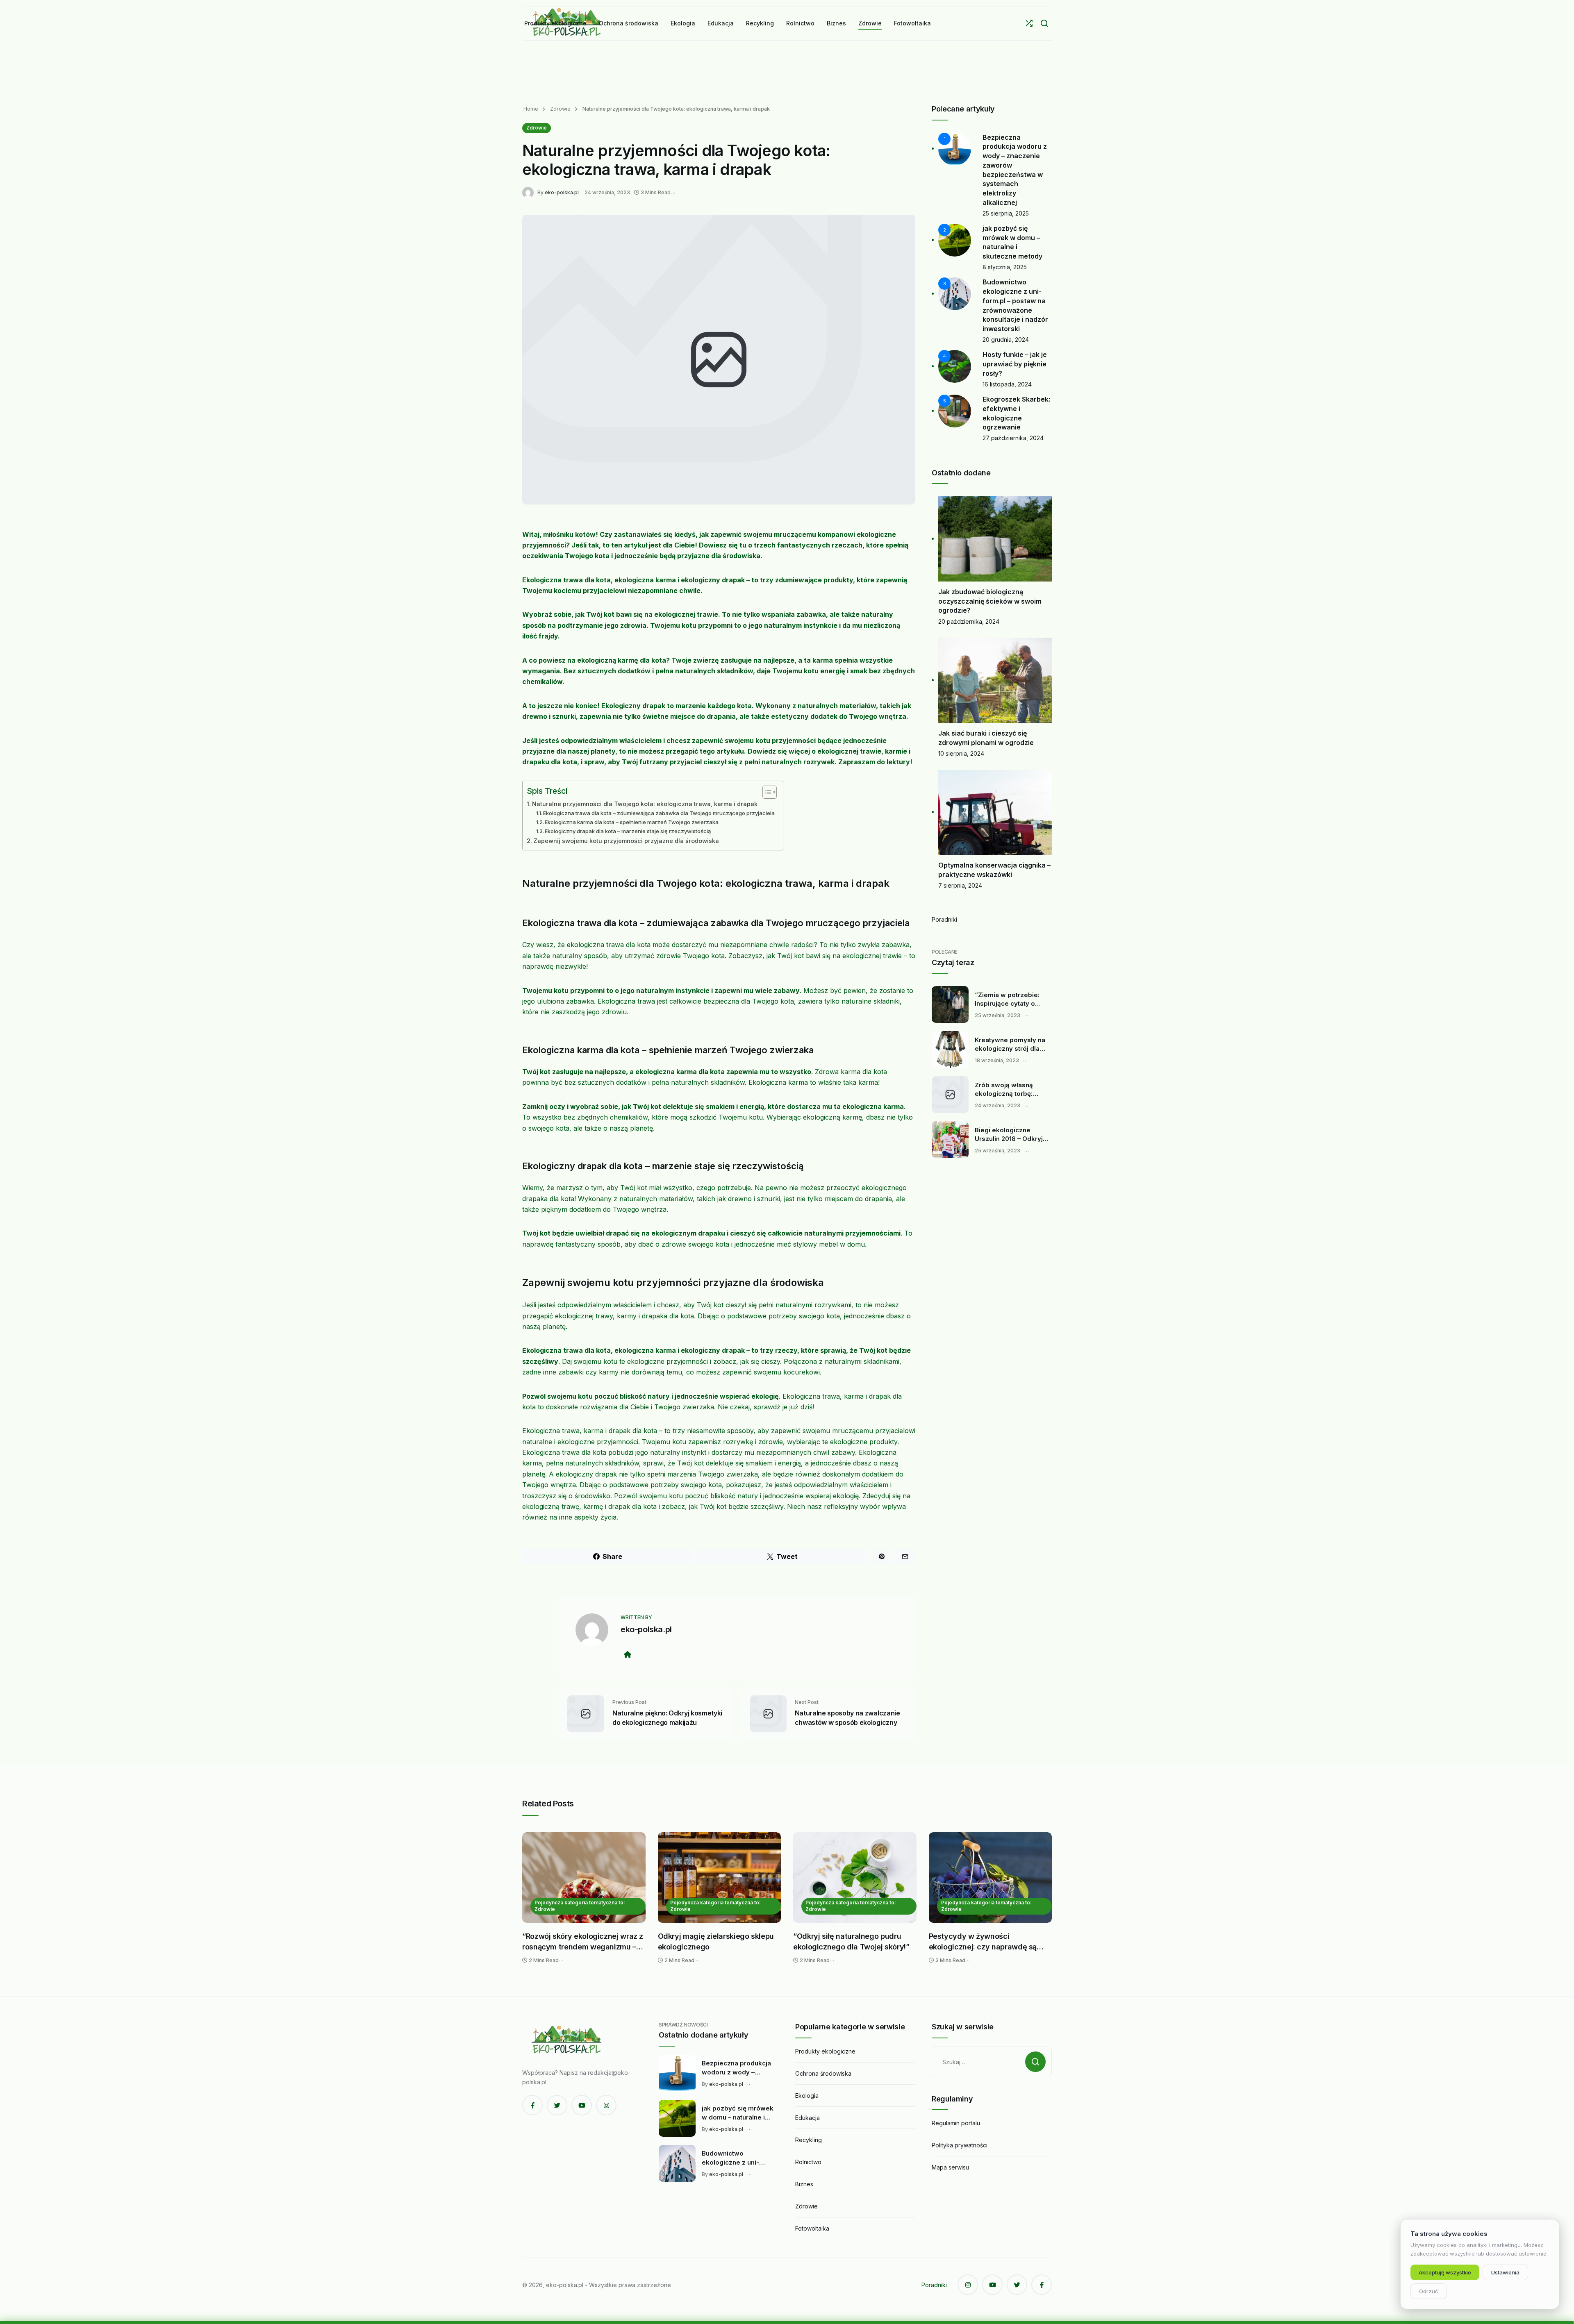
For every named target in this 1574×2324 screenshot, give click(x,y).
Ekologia (807, 2096)
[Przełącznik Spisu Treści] (765, 792)
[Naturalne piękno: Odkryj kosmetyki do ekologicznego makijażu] (586, 1713)
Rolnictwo (808, 2162)
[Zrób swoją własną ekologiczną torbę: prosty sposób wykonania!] (950, 1095)
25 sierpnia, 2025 (1006, 213)
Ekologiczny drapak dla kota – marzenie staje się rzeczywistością (628, 831)
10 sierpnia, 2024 (961, 753)
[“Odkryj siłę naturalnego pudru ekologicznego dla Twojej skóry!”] (855, 1878)
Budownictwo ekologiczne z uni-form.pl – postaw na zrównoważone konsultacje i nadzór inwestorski (733, 2158)
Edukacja (807, 2118)
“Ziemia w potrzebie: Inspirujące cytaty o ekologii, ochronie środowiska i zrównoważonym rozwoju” (1007, 1000)
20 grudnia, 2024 (1006, 340)
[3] (955, 293)
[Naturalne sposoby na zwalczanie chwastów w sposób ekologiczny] (768, 1713)
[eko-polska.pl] (530, 192)
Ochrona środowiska (823, 2073)
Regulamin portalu (956, 2123)
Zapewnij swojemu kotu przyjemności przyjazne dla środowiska (626, 841)
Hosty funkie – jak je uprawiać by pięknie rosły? (1015, 364)
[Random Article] (1029, 23)
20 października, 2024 (969, 621)
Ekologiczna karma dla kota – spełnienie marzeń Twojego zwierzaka (632, 822)
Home (531, 109)
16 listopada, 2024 (1007, 384)
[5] (955, 410)
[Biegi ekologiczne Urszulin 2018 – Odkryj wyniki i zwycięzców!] (950, 1140)
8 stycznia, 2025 (1005, 267)
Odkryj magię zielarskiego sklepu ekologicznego (716, 1941)
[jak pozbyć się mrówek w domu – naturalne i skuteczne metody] (677, 2118)
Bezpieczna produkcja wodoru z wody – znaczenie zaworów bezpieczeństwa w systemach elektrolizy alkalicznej (736, 2068)
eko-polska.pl (562, 192)
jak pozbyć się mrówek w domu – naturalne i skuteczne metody (738, 2113)
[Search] (1044, 23)
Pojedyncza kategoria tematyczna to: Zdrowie (580, 1906)
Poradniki (944, 919)
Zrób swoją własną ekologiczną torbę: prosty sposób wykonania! (1004, 1090)
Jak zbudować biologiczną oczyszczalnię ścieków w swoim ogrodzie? (990, 601)
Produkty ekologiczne (825, 2051)
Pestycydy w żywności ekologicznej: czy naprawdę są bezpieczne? (983, 1942)
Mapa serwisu (950, 2167)
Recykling (809, 2140)
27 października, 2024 (1013, 438)
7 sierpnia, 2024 (960, 885)
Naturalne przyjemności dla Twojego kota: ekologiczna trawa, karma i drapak (645, 804)
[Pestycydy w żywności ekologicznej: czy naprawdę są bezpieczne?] (991, 1878)
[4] (955, 366)
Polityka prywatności (960, 2145)
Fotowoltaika (812, 2228)
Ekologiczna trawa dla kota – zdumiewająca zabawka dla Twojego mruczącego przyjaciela (659, 813)
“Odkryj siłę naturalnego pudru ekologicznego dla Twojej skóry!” (851, 1941)
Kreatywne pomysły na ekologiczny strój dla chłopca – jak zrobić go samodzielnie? (1010, 1045)
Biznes (804, 2184)
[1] (955, 148)
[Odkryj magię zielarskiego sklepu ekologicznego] (720, 1878)
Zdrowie (560, 109)
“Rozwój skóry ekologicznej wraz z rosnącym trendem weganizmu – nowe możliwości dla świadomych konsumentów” (583, 1942)
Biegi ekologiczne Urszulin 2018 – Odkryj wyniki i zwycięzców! (1009, 1135)
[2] (955, 240)
